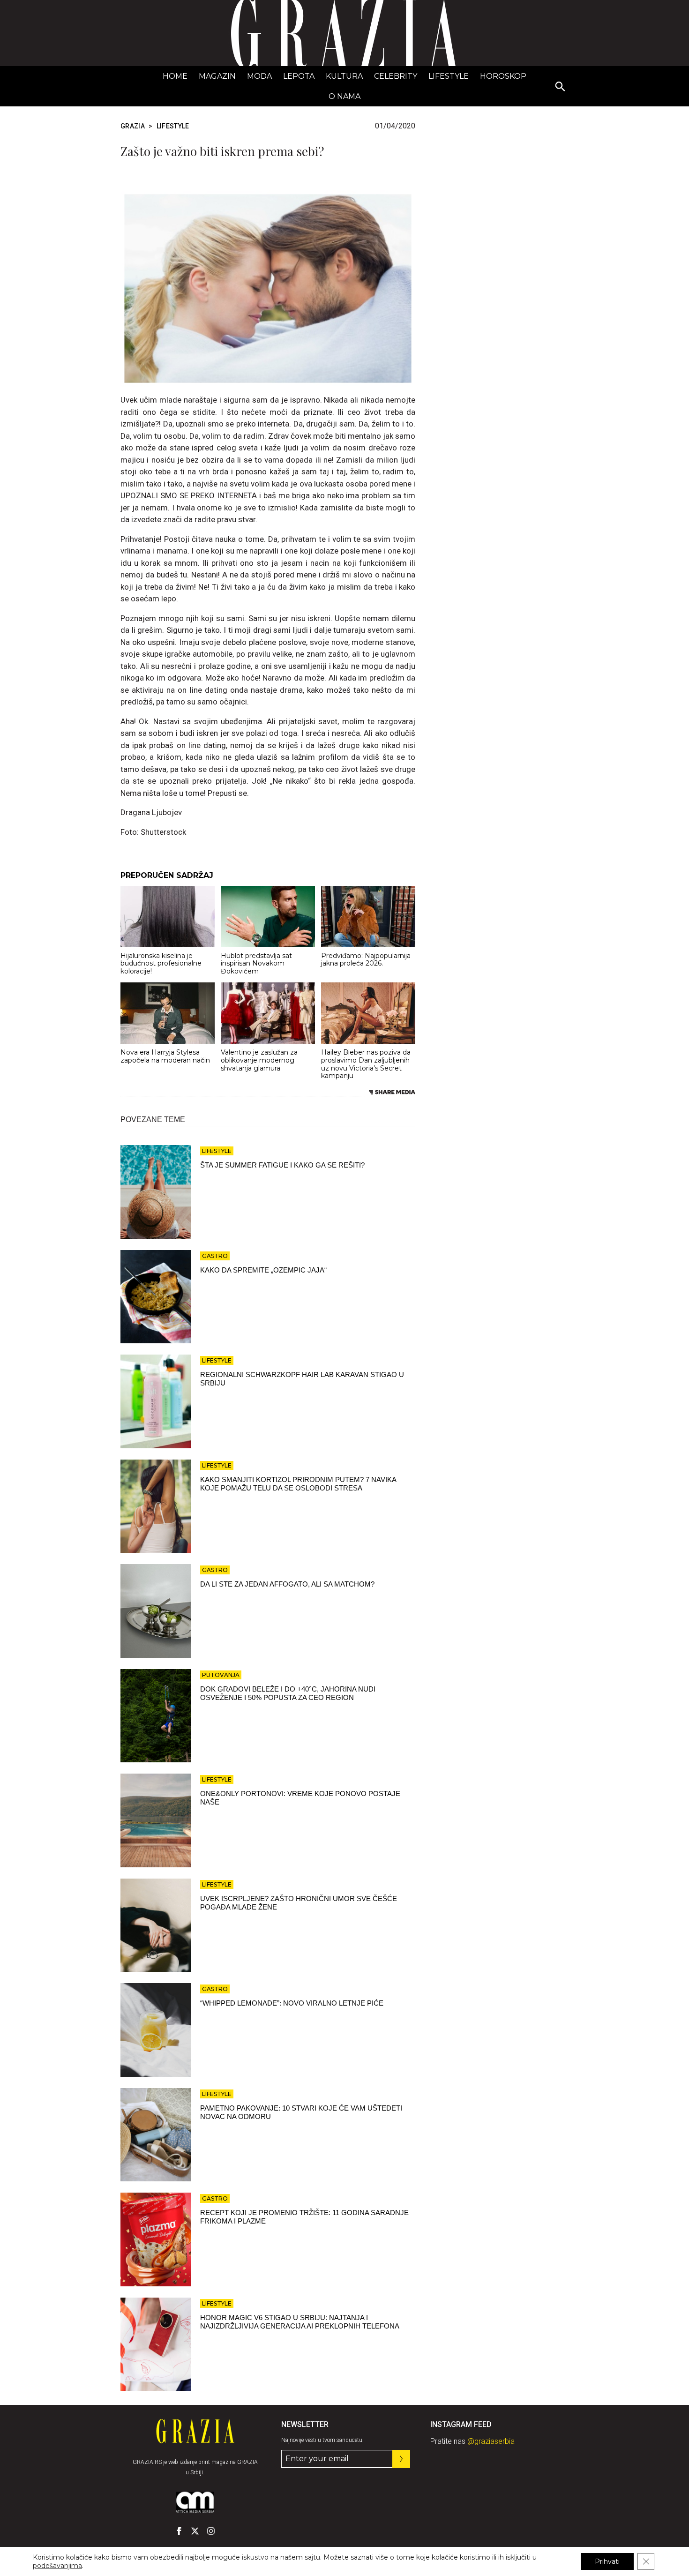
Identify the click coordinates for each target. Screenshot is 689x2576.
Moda (259, 76)
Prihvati (607, 2561)
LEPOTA (299, 76)
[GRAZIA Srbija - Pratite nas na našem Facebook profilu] (179, 2531)
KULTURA (344, 76)
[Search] (561, 87)
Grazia (133, 126)
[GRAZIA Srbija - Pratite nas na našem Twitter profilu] (195, 2531)
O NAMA (344, 96)
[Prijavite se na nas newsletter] (401, 2459)
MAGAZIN (217, 76)
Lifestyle (449, 76)
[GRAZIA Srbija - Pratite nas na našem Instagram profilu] (211, 2531)
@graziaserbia (491, 2441)
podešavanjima (57, 2566)
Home (175, 76)
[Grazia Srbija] (344, 33)
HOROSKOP (503, 76)
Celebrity (396, 76)
